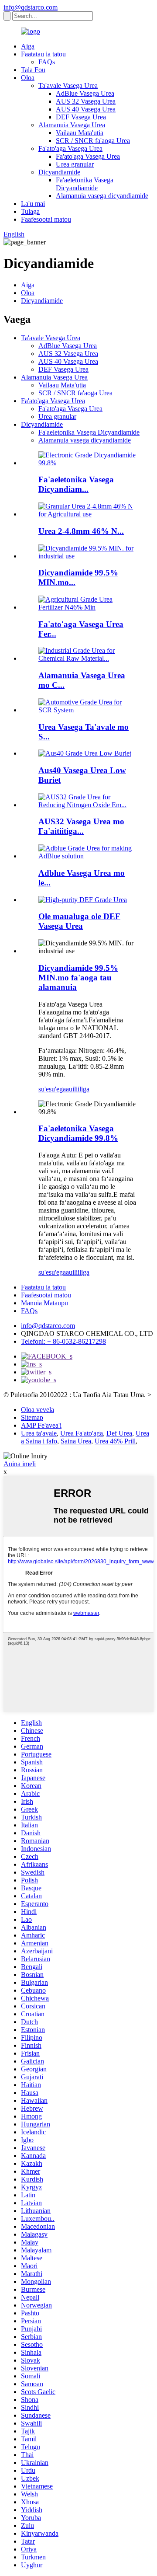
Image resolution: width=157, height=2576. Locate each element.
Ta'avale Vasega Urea (68, 85)
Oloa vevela (38, 1410)
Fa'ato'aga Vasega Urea (70, 148)
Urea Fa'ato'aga (82, 1433)
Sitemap (32, 1417)
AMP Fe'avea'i (41, 1425)
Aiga (28, 46)
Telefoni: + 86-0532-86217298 (63, 1341)
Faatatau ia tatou (43, 54)
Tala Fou (33, 70)
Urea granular (75, 164)
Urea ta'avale (39, 1433)
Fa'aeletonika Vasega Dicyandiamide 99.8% (78, 1133)
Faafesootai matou (46, 219)
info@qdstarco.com (31, 7)
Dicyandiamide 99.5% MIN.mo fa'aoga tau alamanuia (78, 978)
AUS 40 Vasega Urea (86, 109)
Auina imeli (20, 1464)
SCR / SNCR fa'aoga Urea (93, 141)
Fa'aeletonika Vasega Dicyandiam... (76, 484)
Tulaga (30, 211)
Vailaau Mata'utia (80, 133)
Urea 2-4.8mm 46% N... (81, 531)
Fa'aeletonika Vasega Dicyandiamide (85, 184)
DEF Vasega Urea (81, 117)
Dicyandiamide (59, 172)
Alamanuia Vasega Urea (72, 125)
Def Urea (119, 1433)
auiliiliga (78, 1089)
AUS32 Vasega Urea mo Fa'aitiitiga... (81, 826)
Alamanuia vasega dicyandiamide (102, 196)
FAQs (47, 62)
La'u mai (33, 204)
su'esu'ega (52, 1089)
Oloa (28, 78)
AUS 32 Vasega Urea (86, 101)
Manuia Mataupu (44, 1303)
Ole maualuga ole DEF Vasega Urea (79, 921)
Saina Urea (76, 1441)
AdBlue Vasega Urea (85, 93)
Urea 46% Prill (115, 1441)
